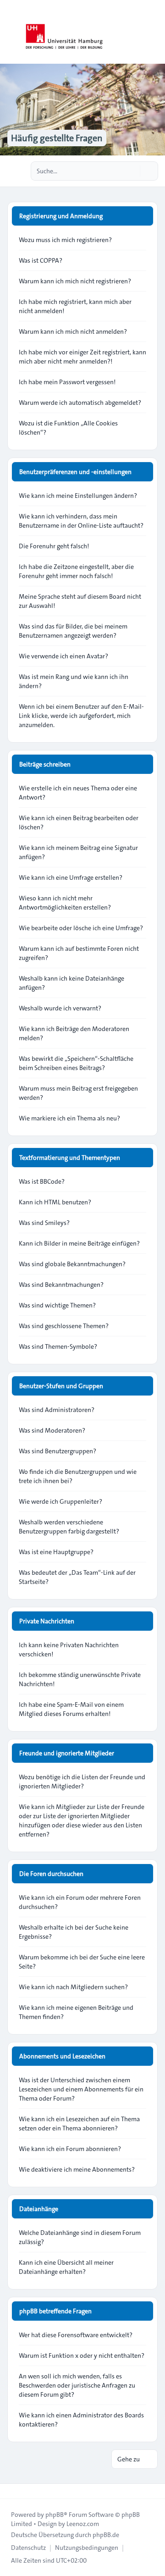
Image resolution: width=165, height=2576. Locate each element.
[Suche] (132, 171)
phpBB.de (106, 2535)
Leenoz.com (83, 2524)
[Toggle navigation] (154, 32)
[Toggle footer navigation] (11, 2491)
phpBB (55, 2515)
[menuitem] (28, 2548)
